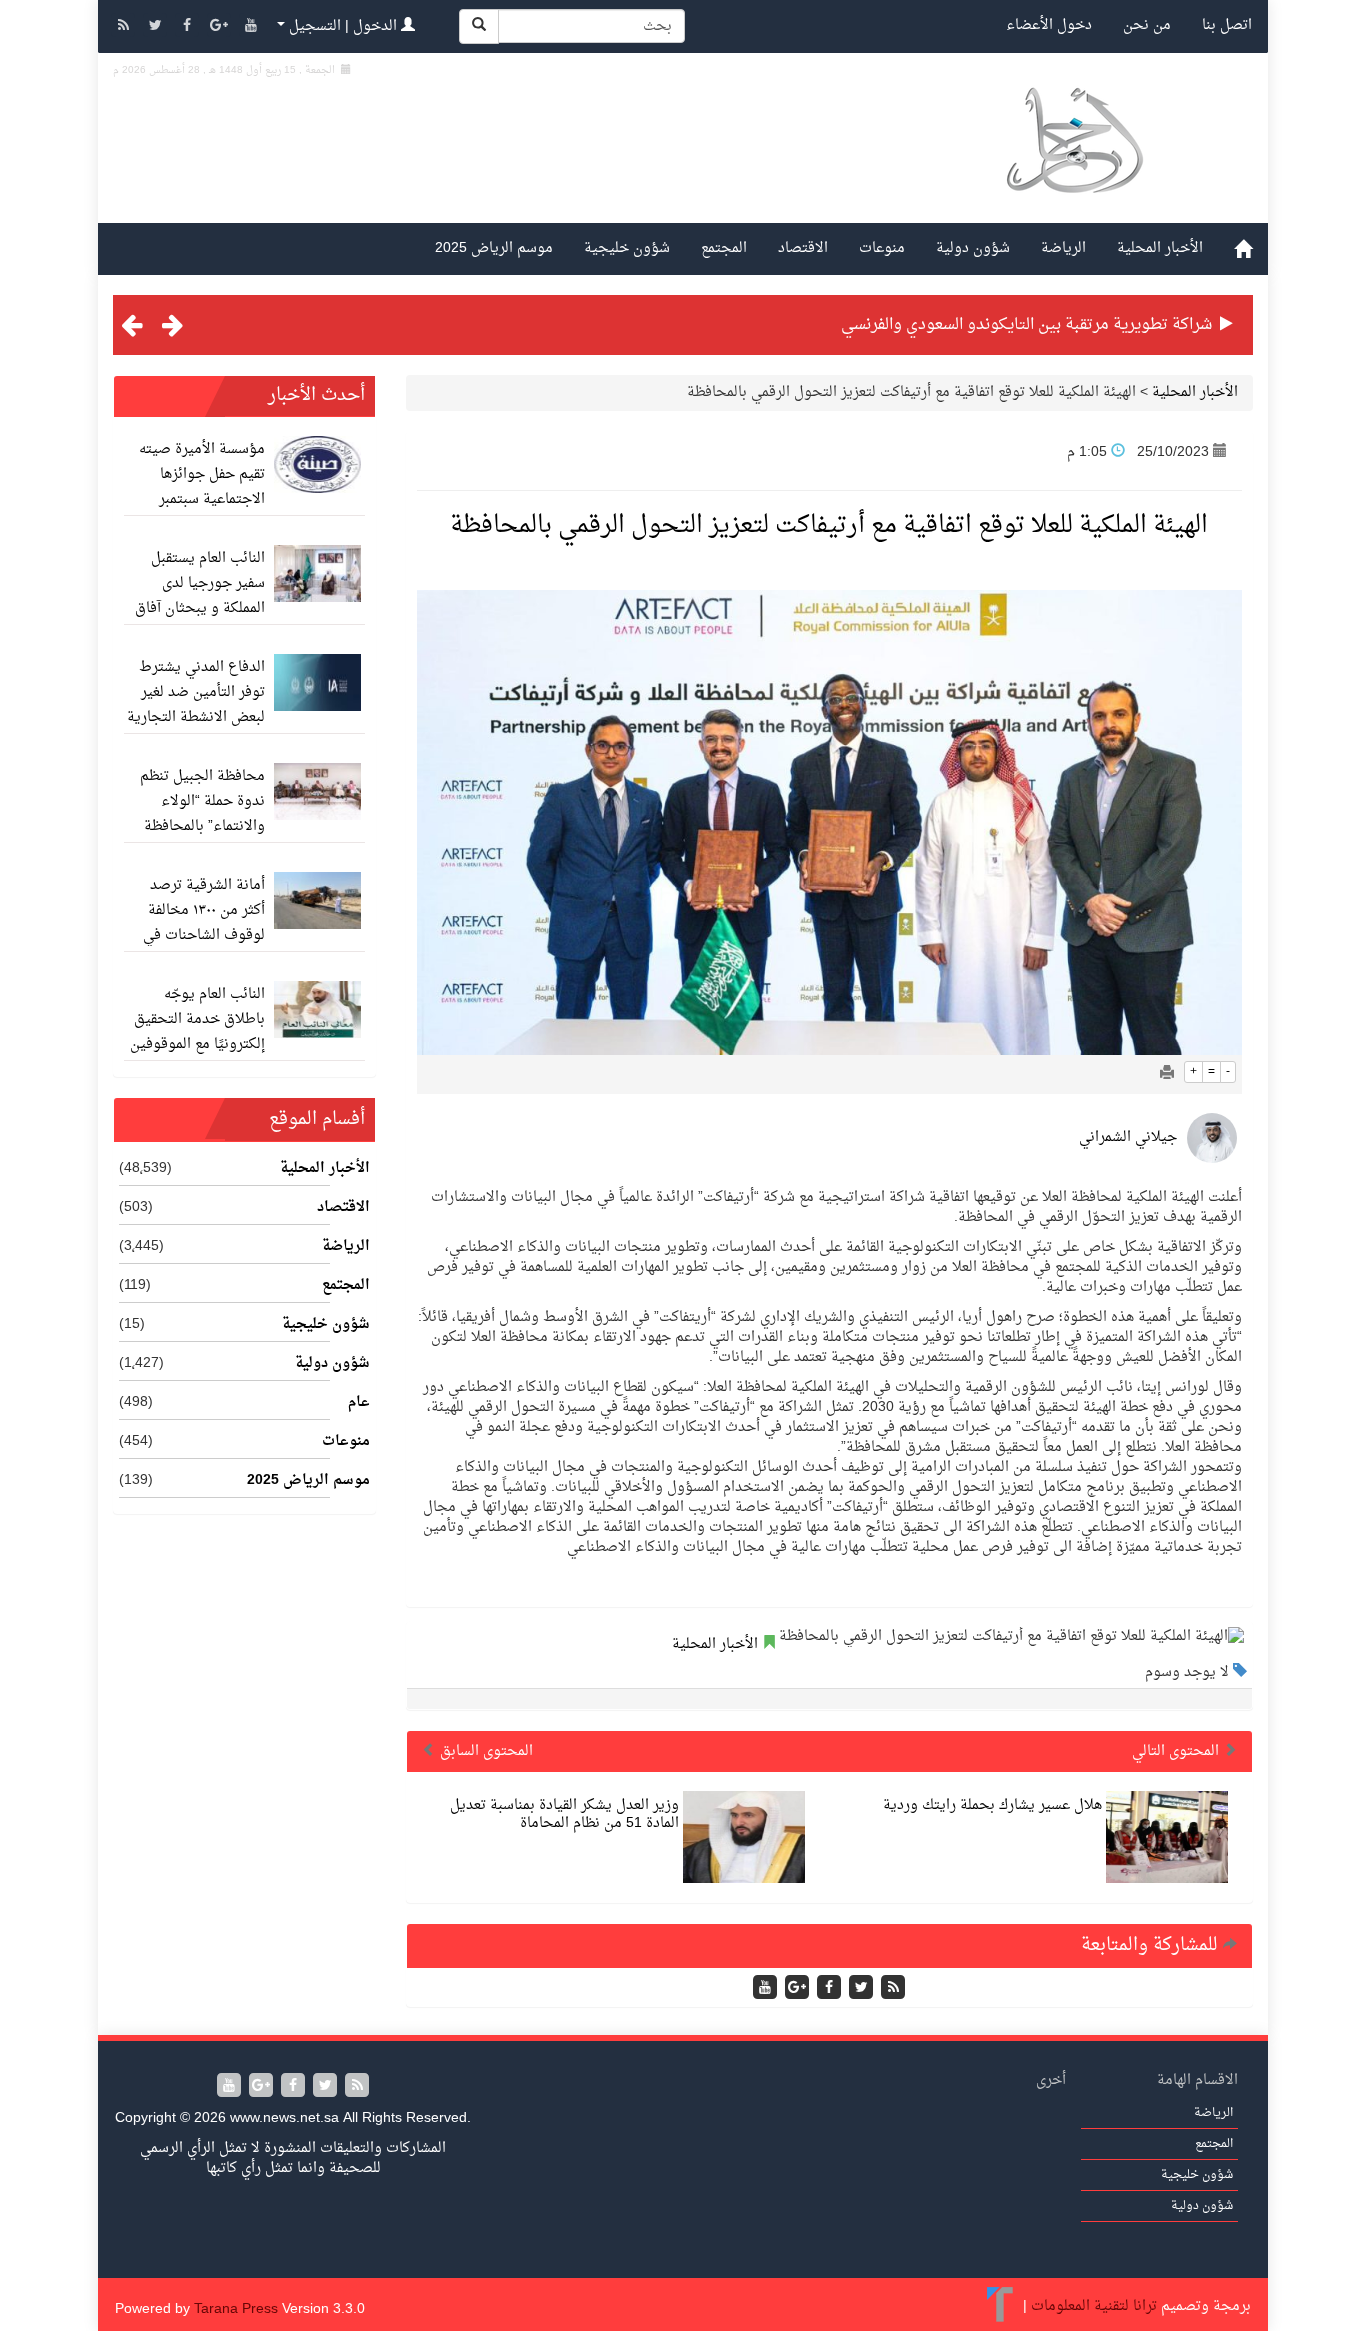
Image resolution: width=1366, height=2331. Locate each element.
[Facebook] (189, 27)
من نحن (1147, 25)
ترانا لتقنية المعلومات (1094, 2306)
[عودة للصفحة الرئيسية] (1073, 163)
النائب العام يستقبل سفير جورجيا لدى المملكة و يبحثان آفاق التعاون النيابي (200, 596)
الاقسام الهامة (1197, 2080)
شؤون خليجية (627, 248)
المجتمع (724, 248)
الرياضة (1063, 248)
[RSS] (125, 27)
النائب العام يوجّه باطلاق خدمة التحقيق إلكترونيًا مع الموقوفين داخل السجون (197, 1032)
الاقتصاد (803, 248)
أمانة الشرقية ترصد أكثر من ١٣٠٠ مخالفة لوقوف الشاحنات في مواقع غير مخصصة (204, 923)
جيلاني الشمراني (1128, 1137)
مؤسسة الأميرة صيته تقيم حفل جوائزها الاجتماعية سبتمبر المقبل (202, 487)
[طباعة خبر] (1167, 1074)
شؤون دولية (973, 248)
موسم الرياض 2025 (494, 248)
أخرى (1051, 2080)
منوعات (882, 248)
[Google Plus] (221, 27)
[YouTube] (251, 27)
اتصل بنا (1227, 25)
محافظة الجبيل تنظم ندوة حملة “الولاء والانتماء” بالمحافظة (202, 801)
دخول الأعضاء (1049, 25)
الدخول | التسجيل (343, 26)
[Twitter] (157, 27)
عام (359, 1403)
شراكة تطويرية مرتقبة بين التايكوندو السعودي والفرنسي (1026, 325)
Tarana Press (236, 2309)
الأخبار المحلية (1160, 248)
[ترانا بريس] (1000, 2306)
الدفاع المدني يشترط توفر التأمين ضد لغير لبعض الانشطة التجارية (196, 692)
